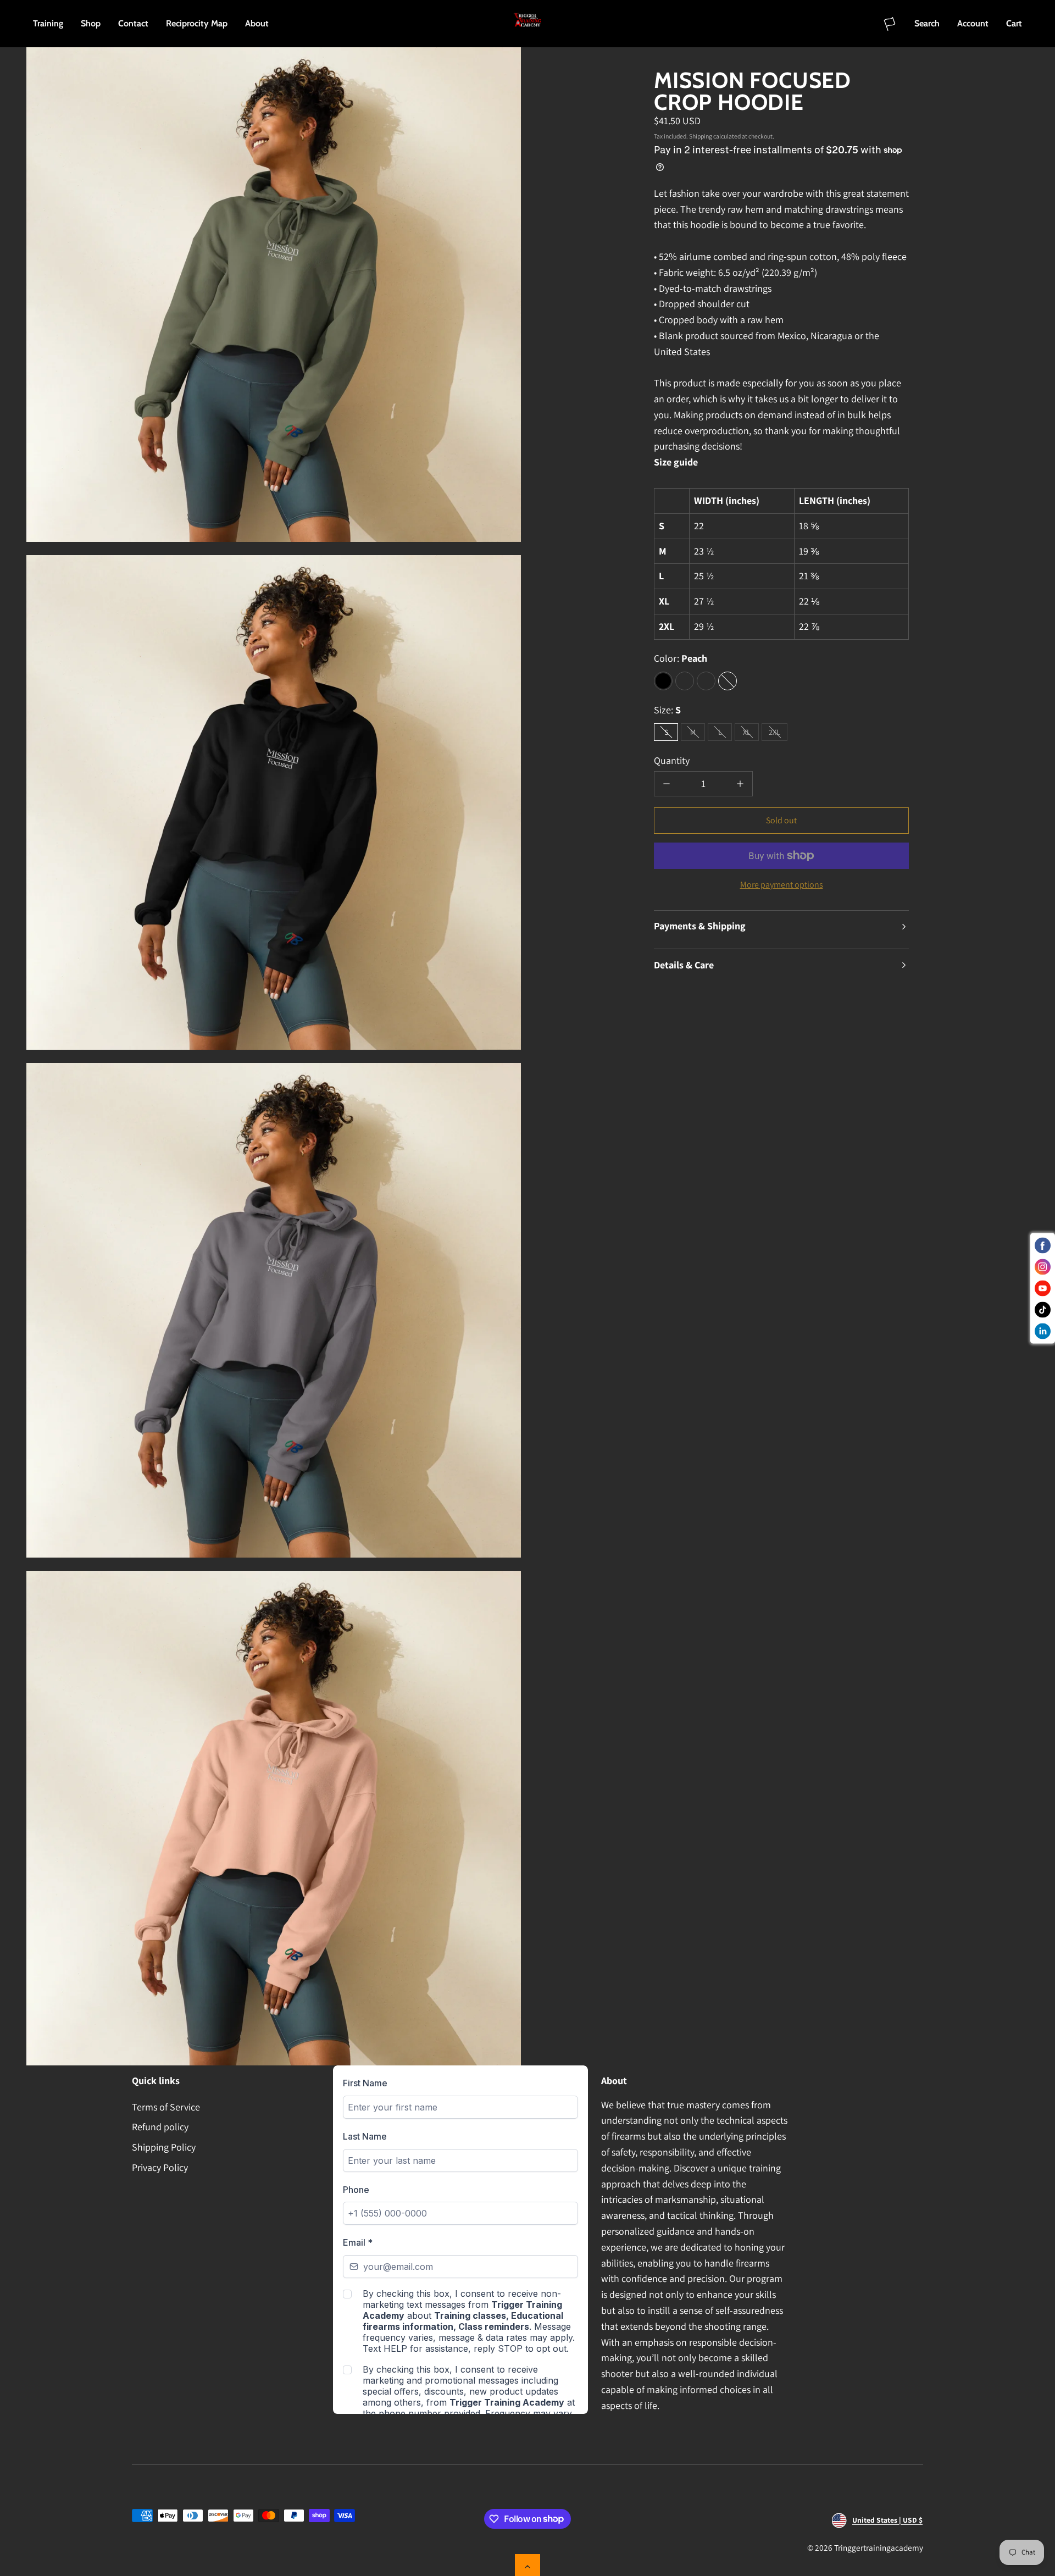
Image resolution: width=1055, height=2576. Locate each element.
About (257, 23)
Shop (91, 23)
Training (48, 23)
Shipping (701, 136)
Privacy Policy (160, 2167)
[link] (890, 24)
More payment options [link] (782, 885)
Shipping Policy (164, 2147)
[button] (927, 24)
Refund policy (160, 2127)
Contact (133, 23)
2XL (778, 734)
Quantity (672, 760)
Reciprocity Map (197, 23)
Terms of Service (166, 2107)
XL (751, 734)
